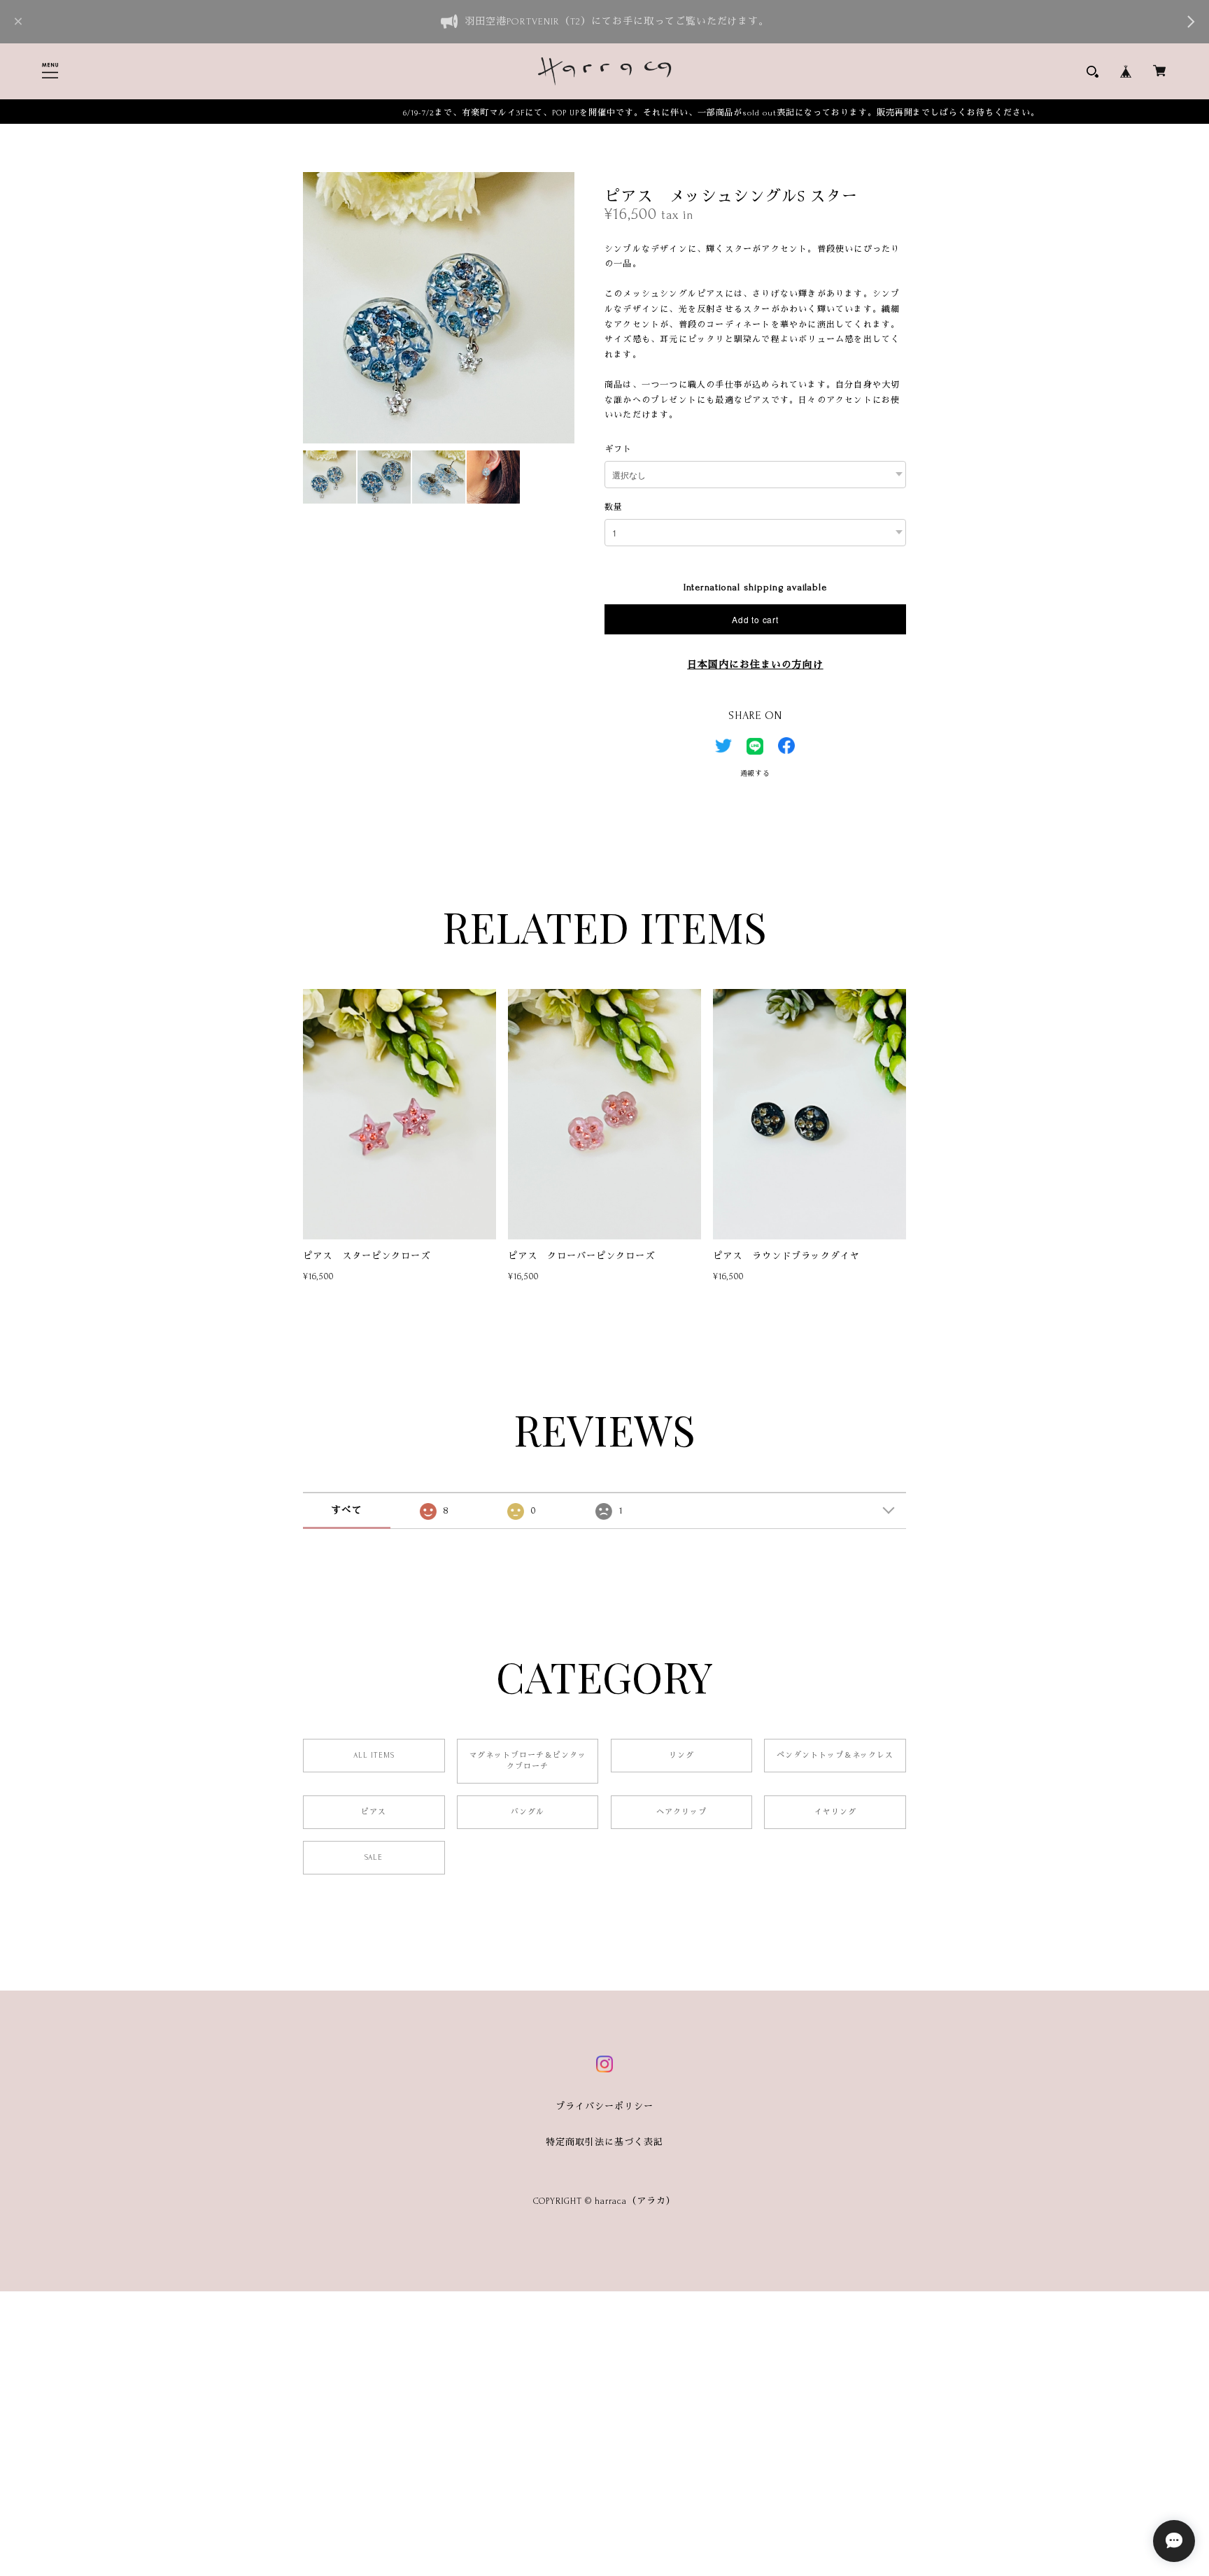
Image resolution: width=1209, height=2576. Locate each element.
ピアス (374, 1812)
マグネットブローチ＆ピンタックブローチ (527, 1761)
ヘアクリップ (681, 1812)
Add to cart (755, 619)
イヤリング (835, 1812)
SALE (374, 1858)
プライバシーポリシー (604, 2107)
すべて (347, 1510)
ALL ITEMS (374, 1756)
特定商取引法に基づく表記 (604, 2142)
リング (681, 1756)
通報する (756, 773)
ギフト (618, 449)
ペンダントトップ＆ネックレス (835, 1756)
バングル (528, 1812)
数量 (614, 507)
